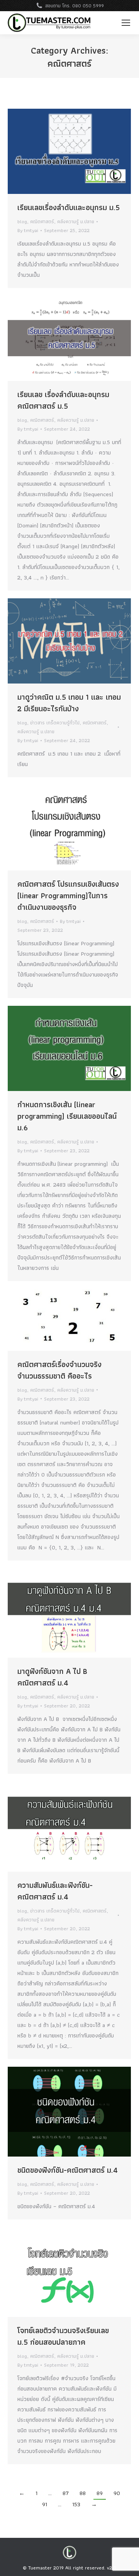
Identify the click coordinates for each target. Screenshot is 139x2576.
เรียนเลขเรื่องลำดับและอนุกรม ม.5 (69, 207)
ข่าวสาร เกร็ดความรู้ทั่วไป (55, 723)
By (28, 230)
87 (66, 2493)
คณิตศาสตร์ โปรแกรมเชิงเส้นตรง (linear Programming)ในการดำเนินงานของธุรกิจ (68, 896)
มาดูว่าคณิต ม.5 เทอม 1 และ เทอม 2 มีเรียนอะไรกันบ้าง (69, 703)
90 (117, 2493)
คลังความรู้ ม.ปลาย (76, 221)
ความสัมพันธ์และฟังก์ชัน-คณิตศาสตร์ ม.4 (55, 1891)
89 (100, 2493)
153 (76, 2504)
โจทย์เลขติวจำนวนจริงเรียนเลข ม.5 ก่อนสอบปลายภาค (63, 2336)
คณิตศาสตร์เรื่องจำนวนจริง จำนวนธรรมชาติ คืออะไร (59, 1370)
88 (83, 2493)
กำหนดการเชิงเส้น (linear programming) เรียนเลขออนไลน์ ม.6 (67, 1116)
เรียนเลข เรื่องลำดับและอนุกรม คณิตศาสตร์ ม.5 (63, 400)
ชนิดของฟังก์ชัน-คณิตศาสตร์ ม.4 (68, 2170)
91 (45, 2504)
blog (22, 221)
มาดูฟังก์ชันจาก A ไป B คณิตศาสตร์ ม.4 (52, 1677)
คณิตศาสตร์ (42, 221)
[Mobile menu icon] (126, 23)
